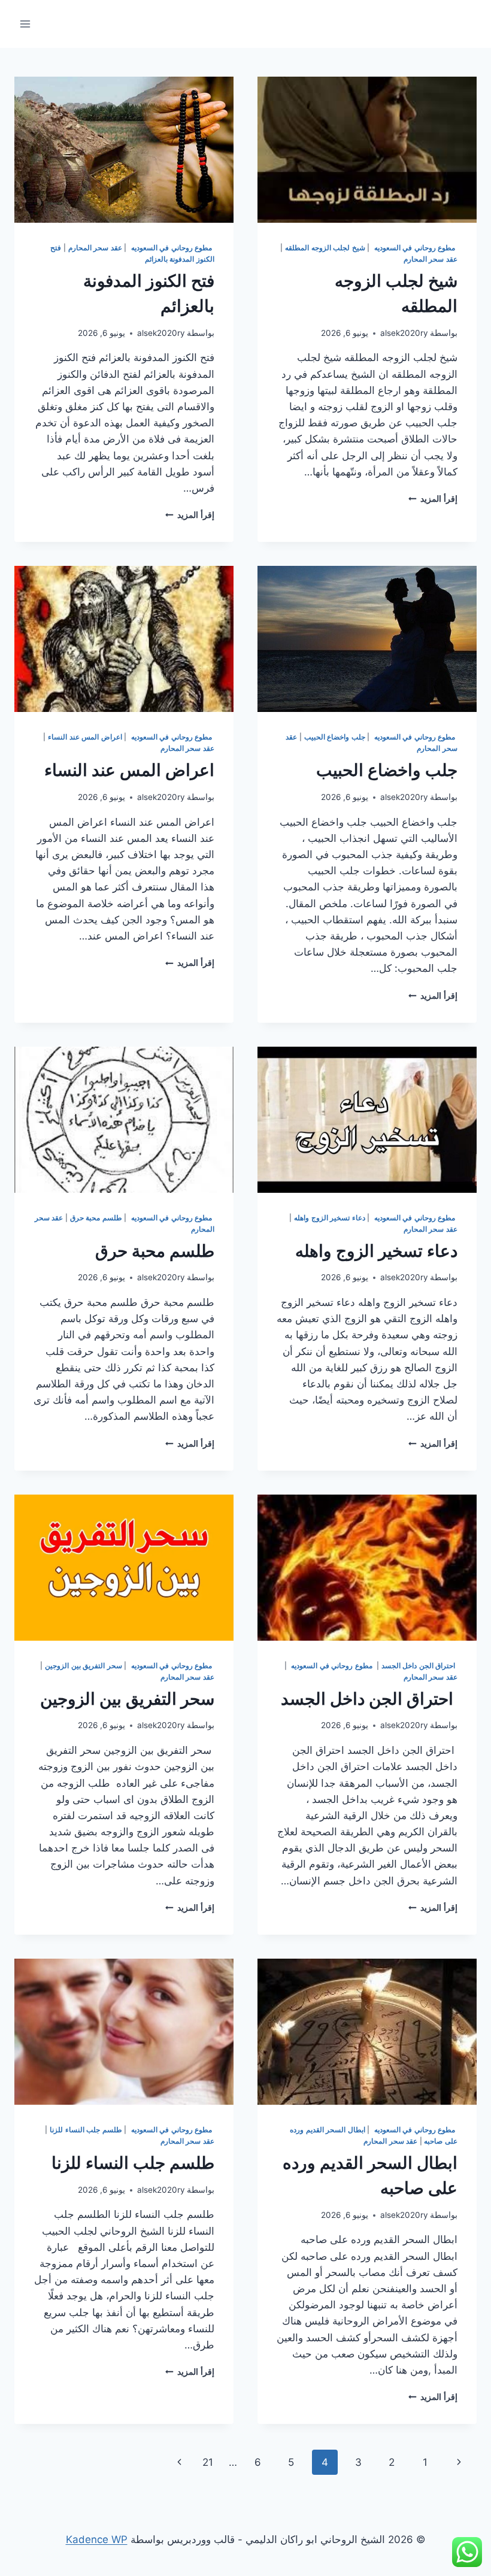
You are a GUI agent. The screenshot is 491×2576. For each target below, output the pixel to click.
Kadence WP (97, 2539)
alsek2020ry (404, 333)
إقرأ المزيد (433, 499)
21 (208, 2462)
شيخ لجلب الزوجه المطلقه (325, 248)
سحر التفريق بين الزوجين (84, 1666)
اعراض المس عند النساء (85, 737)
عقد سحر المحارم (431, 259)
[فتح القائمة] (25, 24)
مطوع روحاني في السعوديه (415, 248)
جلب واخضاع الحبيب (335, 737)
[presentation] (367, 150)
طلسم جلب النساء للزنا (86, 2130)
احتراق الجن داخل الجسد (419, 1666)
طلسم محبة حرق (96, 1218)
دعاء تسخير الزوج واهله (330, 1218)
